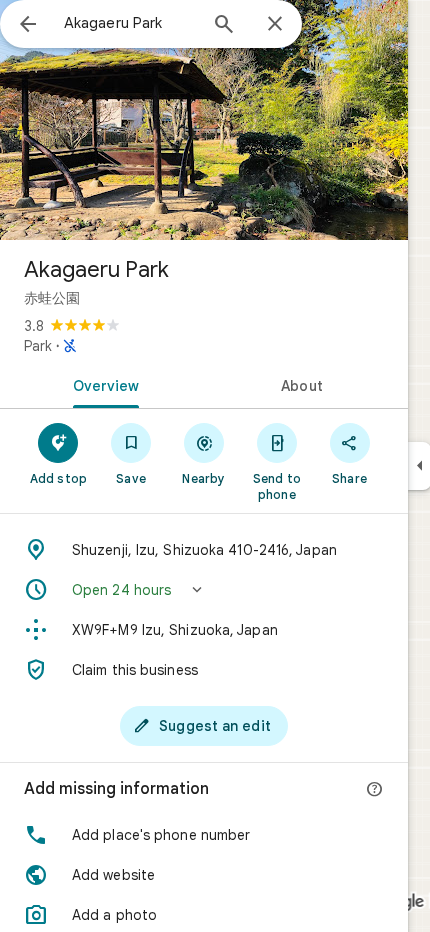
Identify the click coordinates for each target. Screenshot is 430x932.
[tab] (102, 384)
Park (38, 346)
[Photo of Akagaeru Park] (204, 120)
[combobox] (130, 23)
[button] (204, 590)
